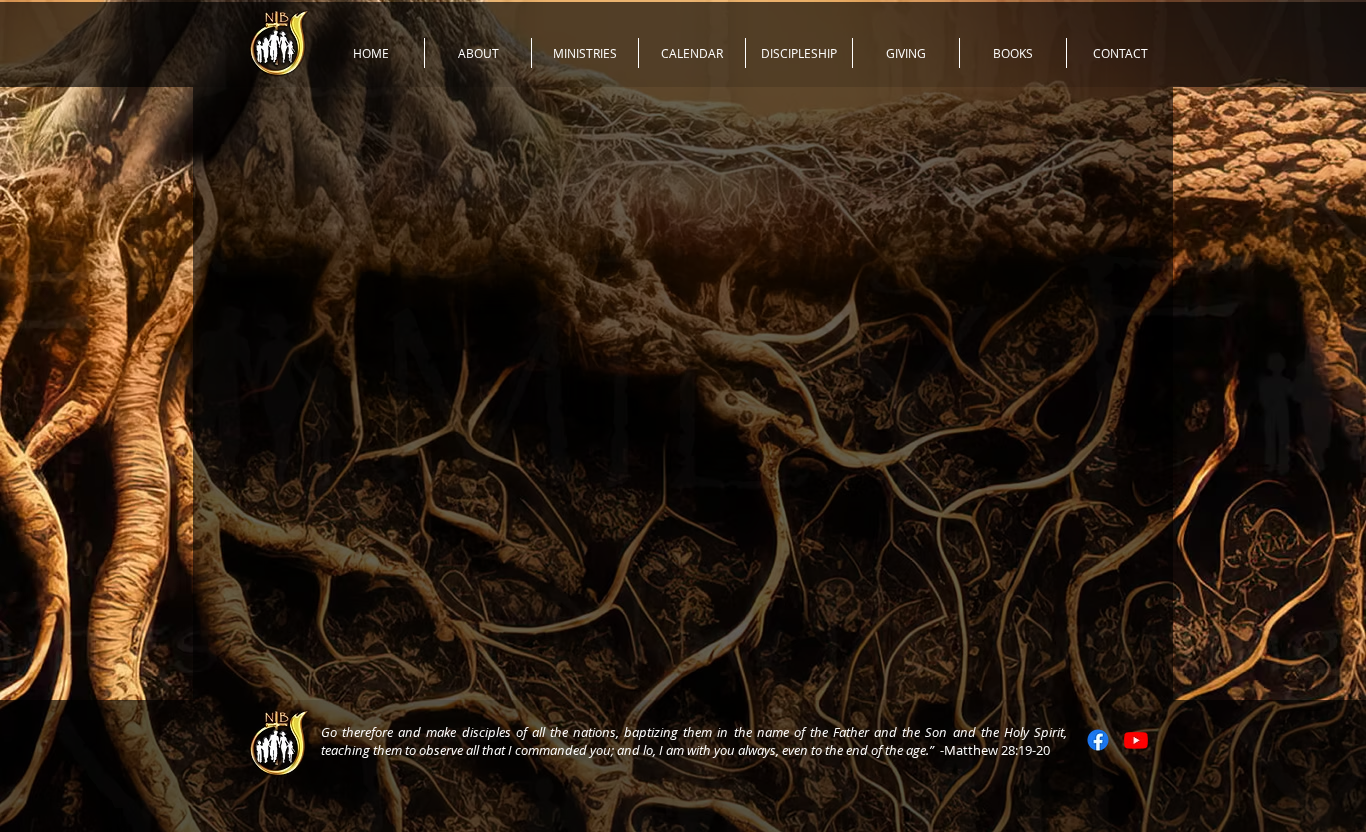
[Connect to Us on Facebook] (1098, 740)
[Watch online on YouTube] (1136, 740)
